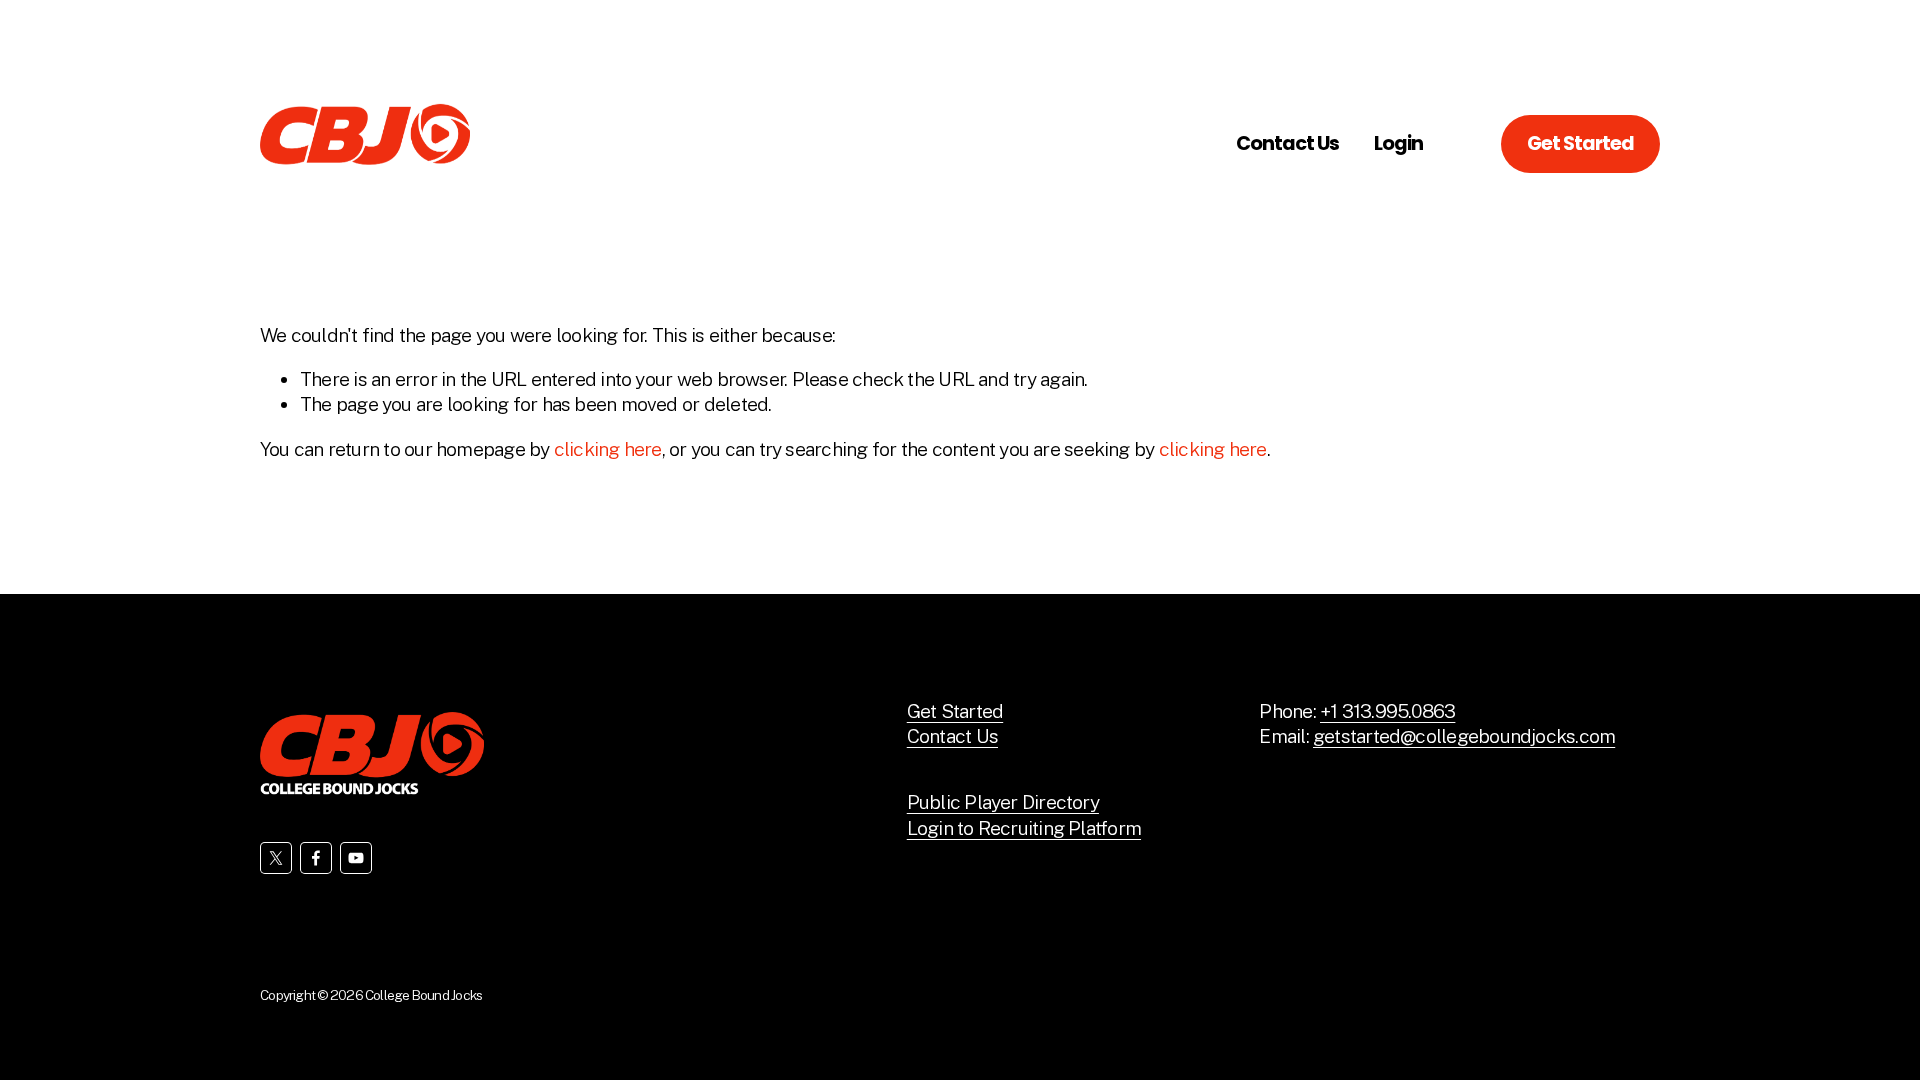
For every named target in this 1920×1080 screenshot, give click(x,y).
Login (1398, 143)
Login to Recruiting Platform (1024, 828)
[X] (276, 858)
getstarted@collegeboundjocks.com (1464, 736)
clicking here (608, 449)
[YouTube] (356, 858)
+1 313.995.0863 (1387, 711)
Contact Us (1287, 143)
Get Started (1580, 143)
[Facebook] (316, 858)
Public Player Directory (1003, 802)
